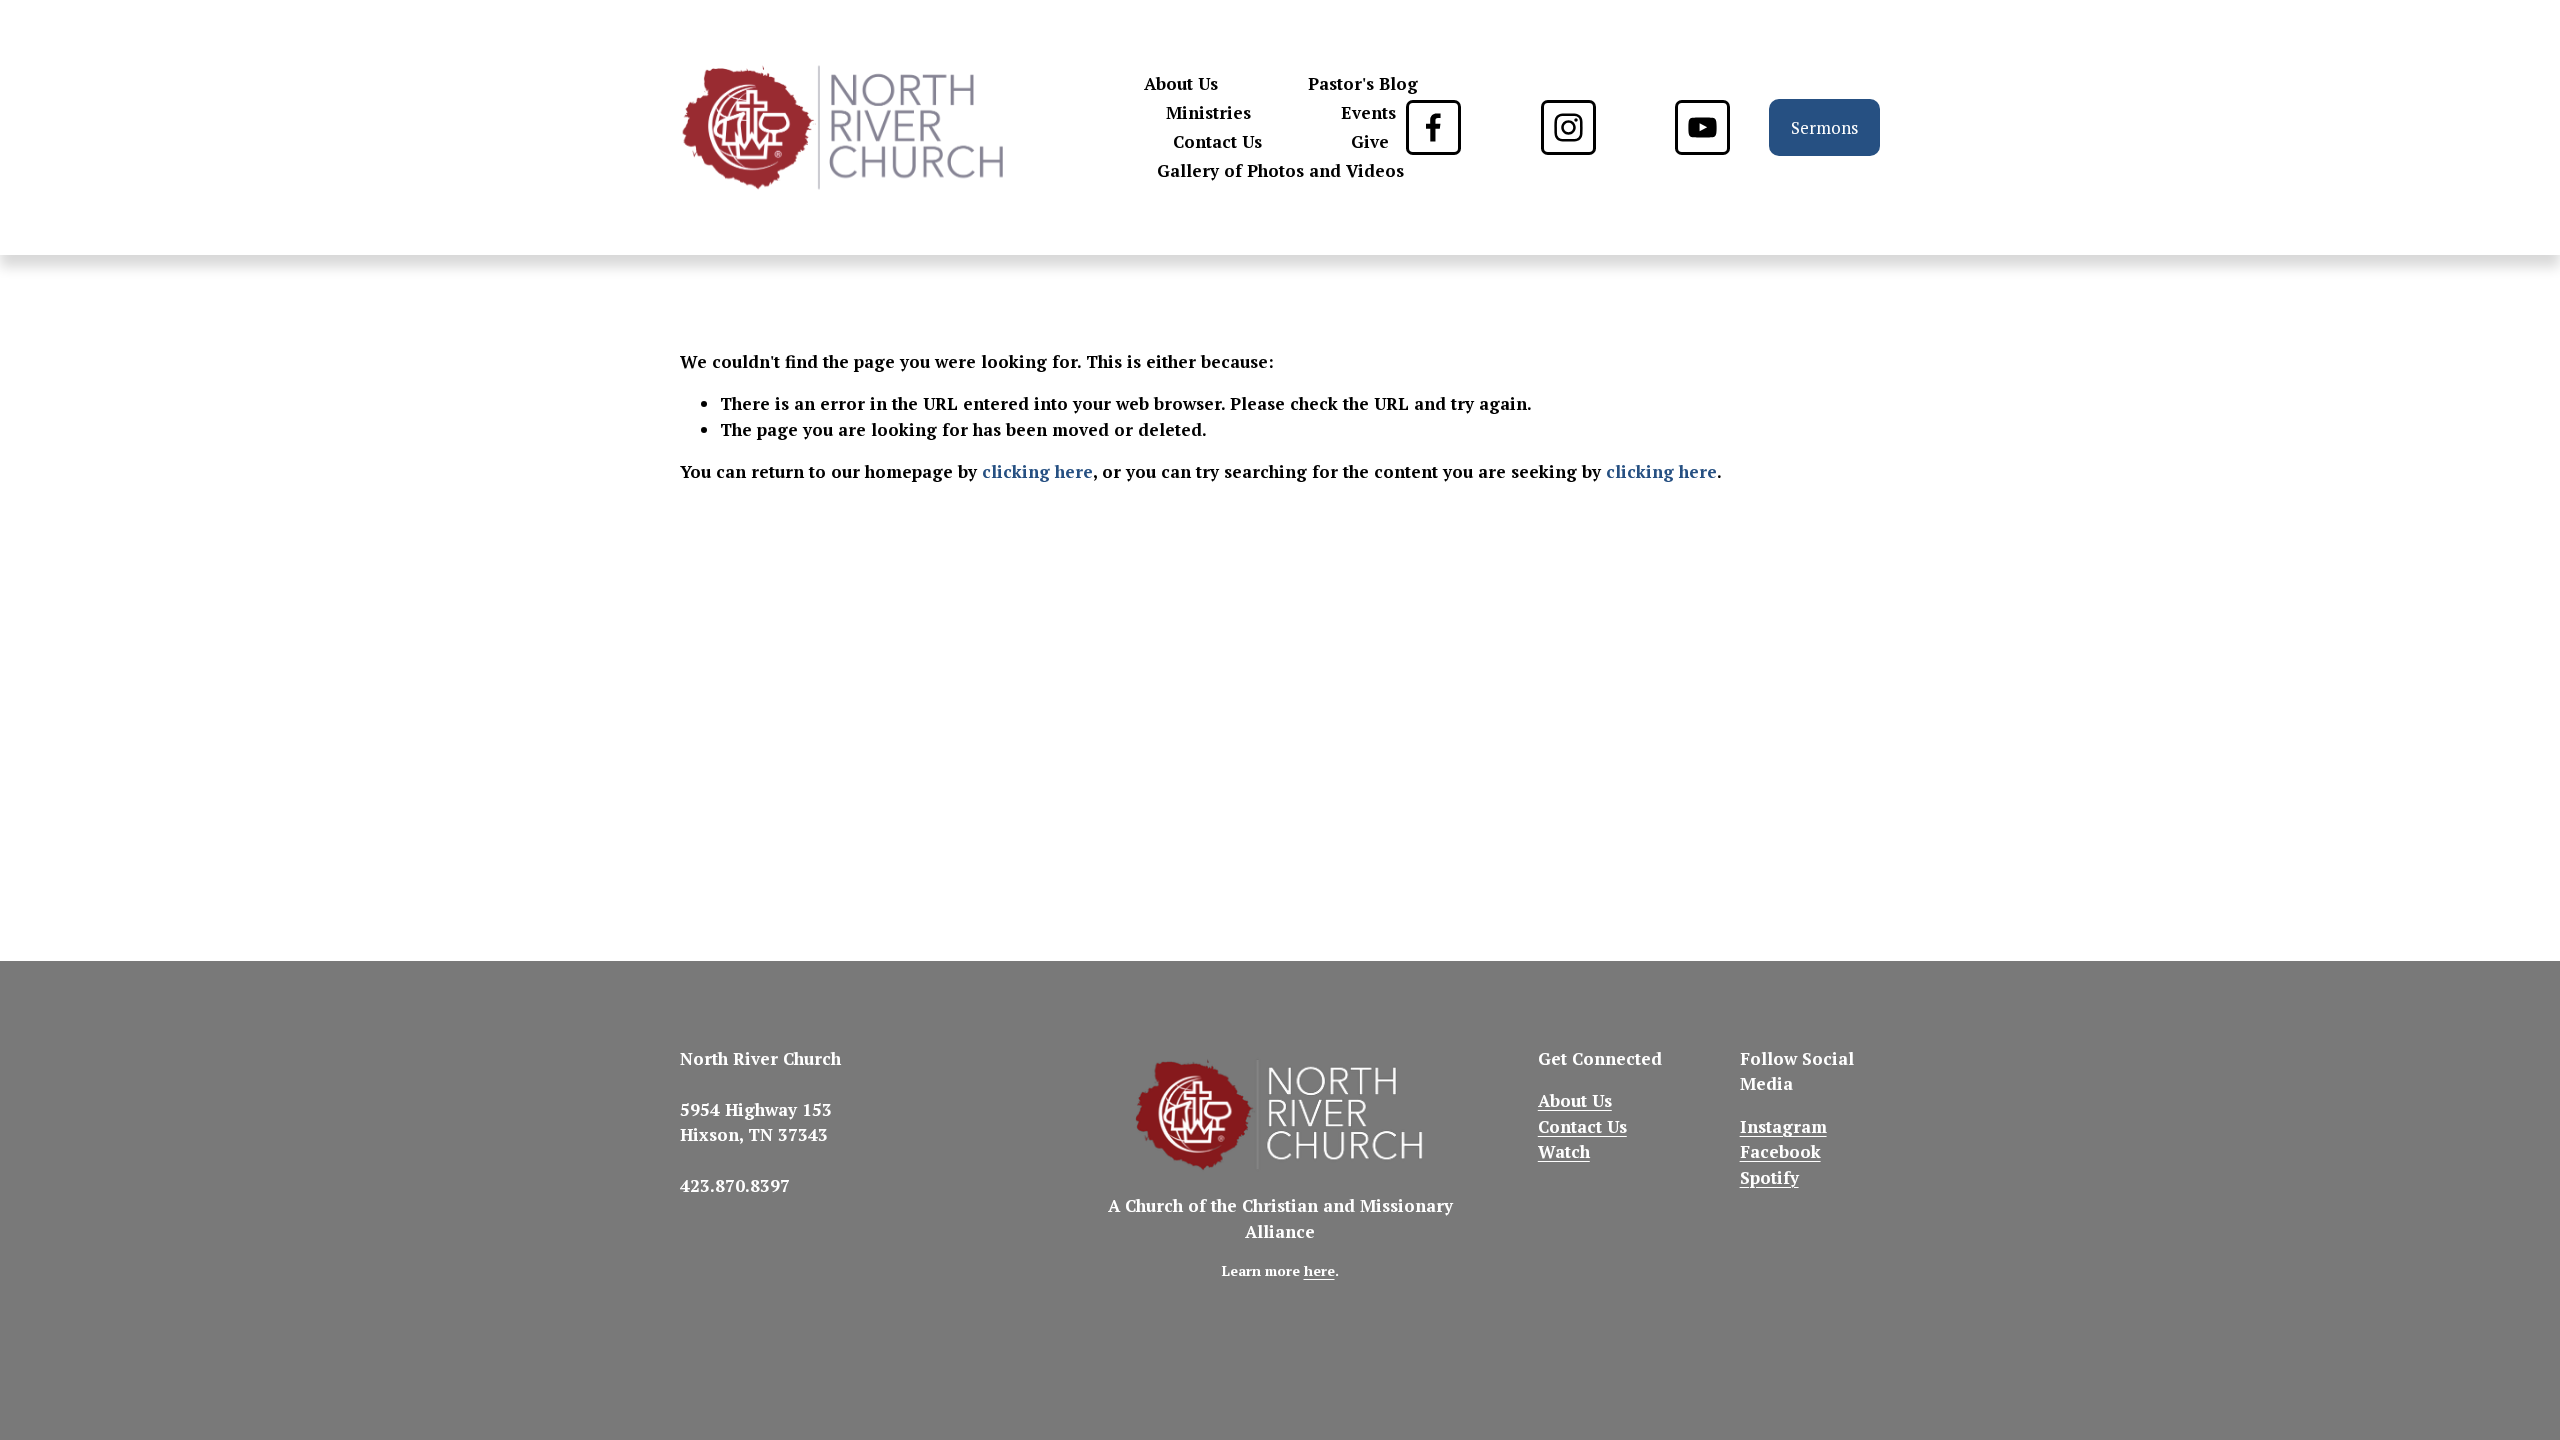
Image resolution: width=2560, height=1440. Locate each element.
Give (1370, 141)
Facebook (1780, 1151)
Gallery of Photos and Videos (1280, 170)
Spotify (1769, 1177)
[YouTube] (1702, 127)
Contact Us (1217, 141)
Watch (1564, 1151)
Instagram (1783, 1126)
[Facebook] (1433, 127)
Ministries (1208, 112)
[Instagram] (1568, 127)
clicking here (1037, 471)
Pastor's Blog (1363, 83)
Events (1368, 112)
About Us (1181, 83)
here (1319, 1271)
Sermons (1824, 127)
